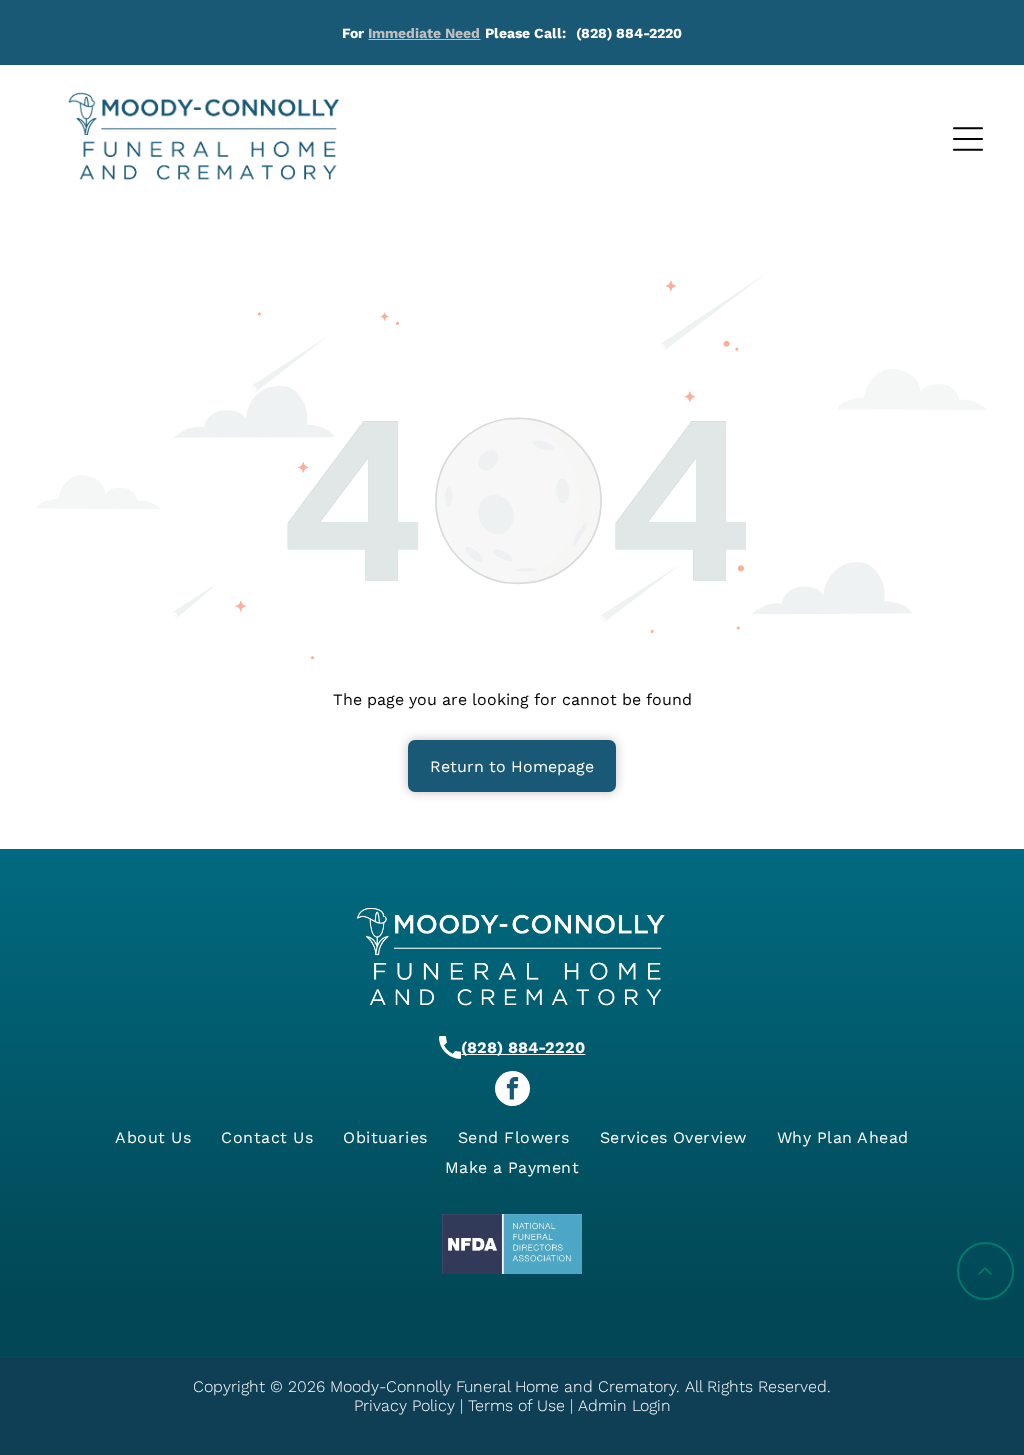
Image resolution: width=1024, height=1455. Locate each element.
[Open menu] (968, 139)
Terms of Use (516, 1405)
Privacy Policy (404, 1405)
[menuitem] (153, 1137)
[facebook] (512, 1091)
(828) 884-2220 (523, 1047)
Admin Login (624, 1405)
